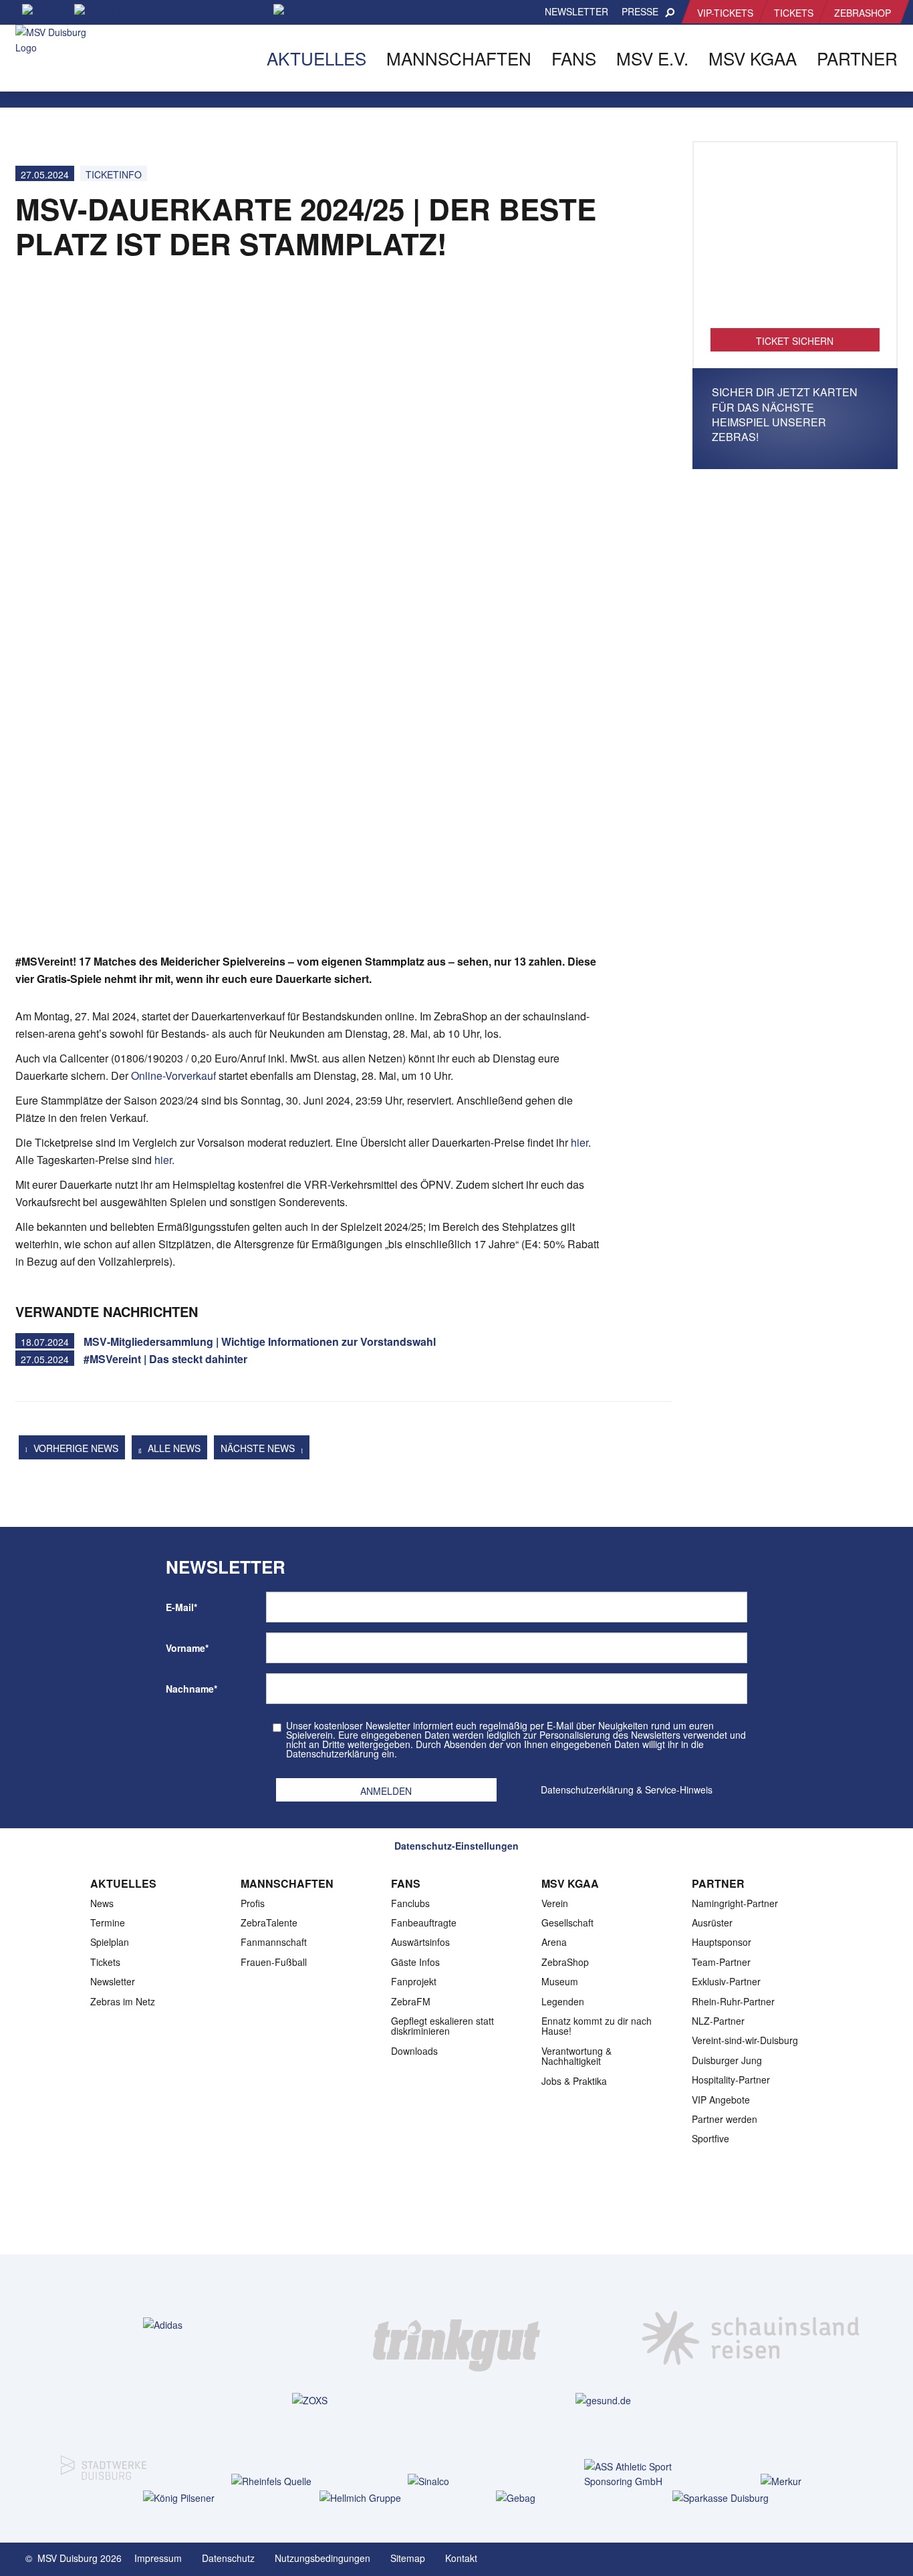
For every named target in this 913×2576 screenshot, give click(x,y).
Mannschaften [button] (459, 58)
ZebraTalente (269, 1922)
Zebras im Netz (123, 2001)
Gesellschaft (567, 1922)
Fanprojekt (414, 1981)
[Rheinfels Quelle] (280, 2481)
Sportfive (710, 2138)
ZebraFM (411, 2001)
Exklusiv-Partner (726, 1981)
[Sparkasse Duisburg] (721, 2497)
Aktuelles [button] (316, 58)
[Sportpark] (888, 2557)
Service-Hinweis (679, 1790)
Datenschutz (228, 2558)
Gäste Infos (415, 1962)
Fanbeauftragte (424, 1922)
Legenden (563, 2001)
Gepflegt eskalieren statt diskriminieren (442, 2026)
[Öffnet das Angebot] (795, 242)
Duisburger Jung (727, 2060)
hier (579, 1142)
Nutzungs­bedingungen (322, 2558)
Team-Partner (721, 1962)
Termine (108, 1922)
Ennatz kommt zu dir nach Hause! (597, 2026)
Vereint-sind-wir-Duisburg (745, 2040)
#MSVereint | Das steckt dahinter (165, 1359)
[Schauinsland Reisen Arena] (861, 2557)
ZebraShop (863, 13)
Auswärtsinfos (420, 1942)
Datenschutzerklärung (587, 1790)
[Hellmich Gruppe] (368, 2497)
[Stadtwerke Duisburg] (103, 2458)
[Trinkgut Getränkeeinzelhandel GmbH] (456, 2325)
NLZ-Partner (718, 2021)
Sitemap (408, 2558)
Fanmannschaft (274, 1942)
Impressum (158, 2558)
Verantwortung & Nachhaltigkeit (576, 2056)
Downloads (414, 2051)
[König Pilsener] (191, 2497)
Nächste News (259, 1448)
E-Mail (181, 1607)
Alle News (173, 1448)
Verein (555, 1903)
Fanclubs (410, 1903)
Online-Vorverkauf (173, 1076)
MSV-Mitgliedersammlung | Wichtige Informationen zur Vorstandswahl (260, 1341)
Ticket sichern (795, 341)
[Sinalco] (456, 2481)
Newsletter (576, 11)
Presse (640, 11)
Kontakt (461, 2558)
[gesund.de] (603, 2400)
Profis (253, 1903)
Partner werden (725, 2119)
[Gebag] (544, 2497)
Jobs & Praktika (574, 2081)
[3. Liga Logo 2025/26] (455, 2212)
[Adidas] (163, 2324)
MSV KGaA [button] (753, 58)
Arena (554, 1942)
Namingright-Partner (735, 1903)
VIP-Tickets (725, 13)
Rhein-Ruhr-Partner (733, 2001)
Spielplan (110, 1942)
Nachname (191, 1689)
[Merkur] (809, 2481)
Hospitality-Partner (731, 2080)
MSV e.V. (652, 58)
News (102, 1903)
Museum (560, 1981)
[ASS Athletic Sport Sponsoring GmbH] (633, 2474)
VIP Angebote (721, 2100)
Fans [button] (574, 58)
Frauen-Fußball (274, 1962)
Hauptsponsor (722, 1942)
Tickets (794, 13)
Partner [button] (857, 58)
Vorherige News (75, 1448)
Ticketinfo (114, 174)
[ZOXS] (310, 2400)
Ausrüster (712, 1922)
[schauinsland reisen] (751, 2325)
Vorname (187, 1648)
